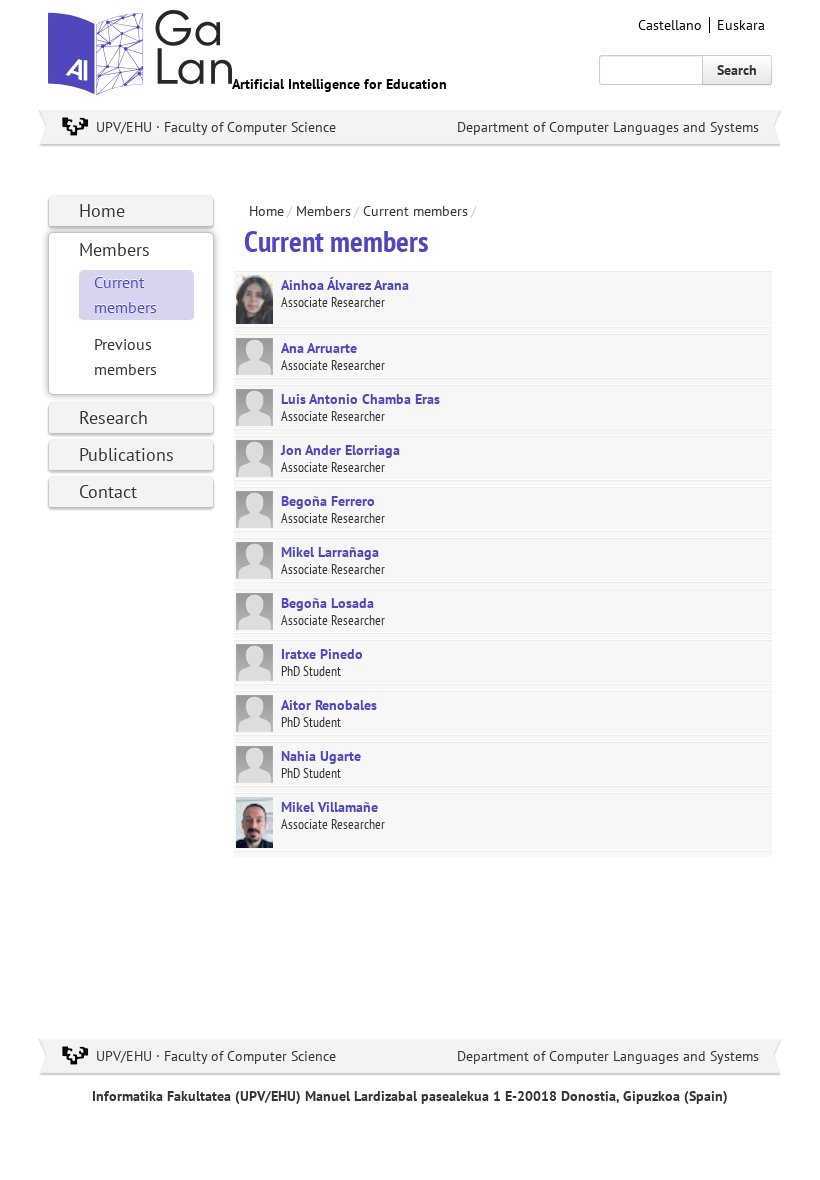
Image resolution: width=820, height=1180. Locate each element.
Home (102, 210)
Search (737, 70)
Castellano (670, 25)
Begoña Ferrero (328, 501)
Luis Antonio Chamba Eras (360, 399)
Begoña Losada (327, 603)
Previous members (125, 356)
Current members (125, 294)
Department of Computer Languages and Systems (608, 127)
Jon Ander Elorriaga (340, 450)
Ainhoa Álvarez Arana (345, 285)
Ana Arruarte (319, 348)
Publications (126, 454)
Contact (108, 491)
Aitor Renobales (329, 705)
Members (114, 249)
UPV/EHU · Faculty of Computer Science (216, 127)
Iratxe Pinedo (322, 654)
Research (113, 417)
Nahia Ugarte (321, 756)
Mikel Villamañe (329, 807)
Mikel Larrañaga (330, 552)
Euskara (741, 25)
